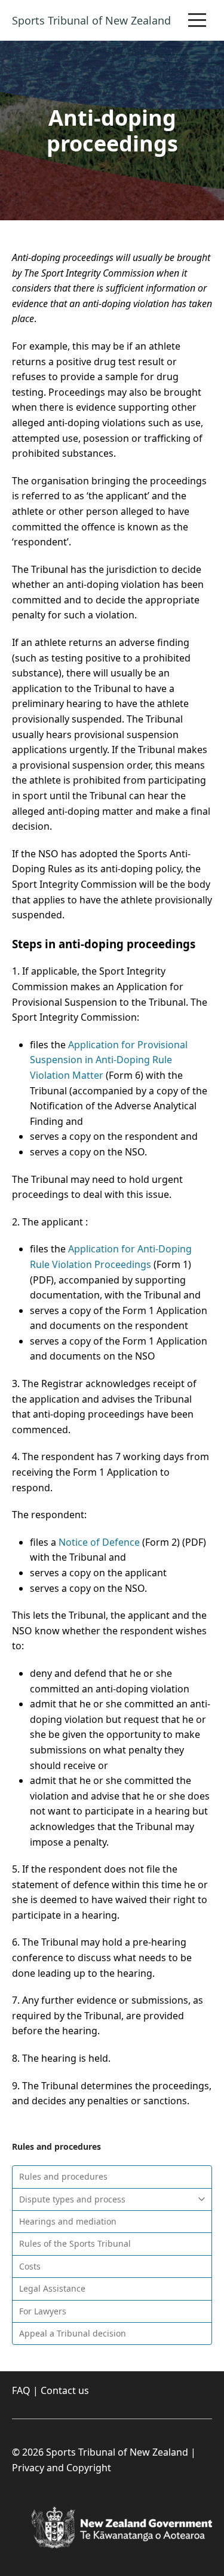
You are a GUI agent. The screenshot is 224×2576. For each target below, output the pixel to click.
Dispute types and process (72, 2199)
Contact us (65, 2390)
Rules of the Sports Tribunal (75, 2243)
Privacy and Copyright (62, 2468)
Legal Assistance (52, 2288)
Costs (30, 2266)
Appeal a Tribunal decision (73, 2333)
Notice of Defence (99, 1542)
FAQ (21, 2390)
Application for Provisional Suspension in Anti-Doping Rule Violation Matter (109, 1060)
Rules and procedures (63, 2176)
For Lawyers (43, 2311)
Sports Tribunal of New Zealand (91, 20)
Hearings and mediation (68, 2221)
